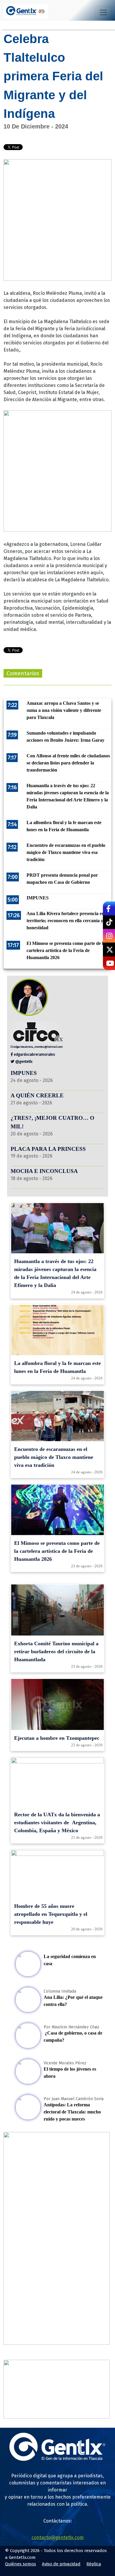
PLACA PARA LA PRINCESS (48, 1149)
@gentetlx (23, 1061)
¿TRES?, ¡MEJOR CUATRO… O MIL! (52, 1122)
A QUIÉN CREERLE (37, 1095)
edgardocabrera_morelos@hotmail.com (38, 1047)
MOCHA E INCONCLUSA (44, 1171)
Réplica (94, 2564)
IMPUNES (24, 1073)
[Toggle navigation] (103, 12)
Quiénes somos (20, 2564)
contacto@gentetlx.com (58, 2537)
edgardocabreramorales (34, 1054)
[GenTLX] (57, 2459)
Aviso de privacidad (61, 2564)
